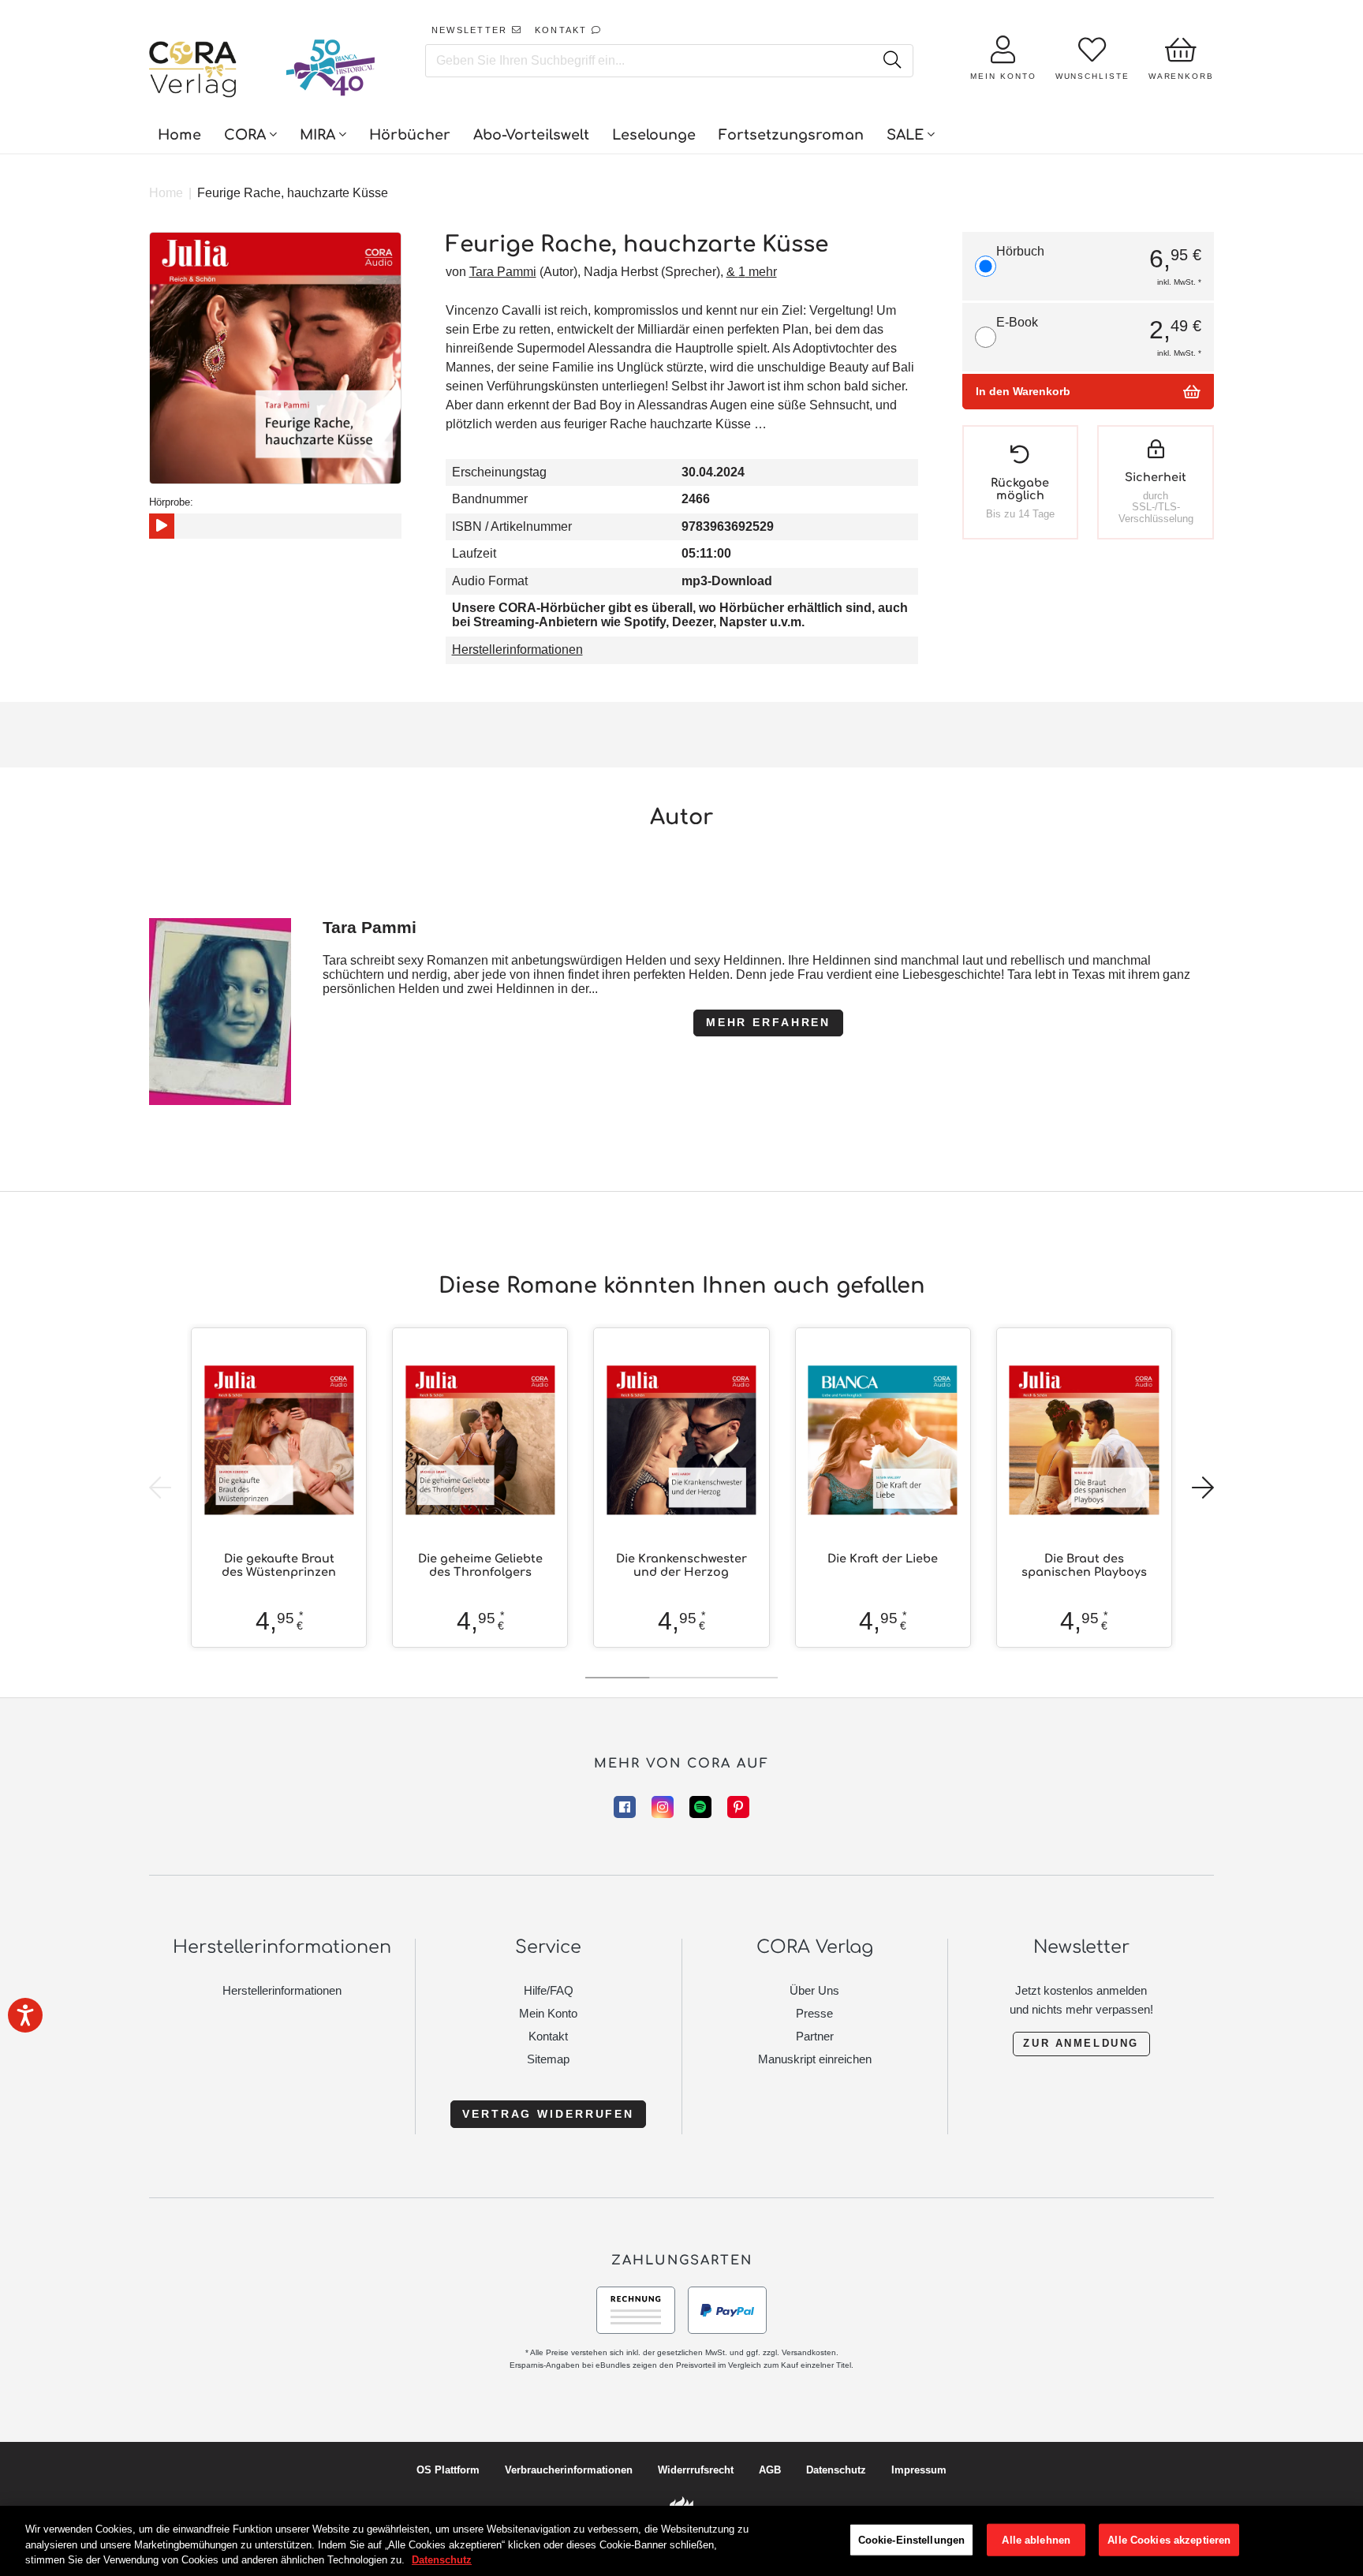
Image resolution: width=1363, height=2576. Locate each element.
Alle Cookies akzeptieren (1169, 2539)
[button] (1203, 1488)
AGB (770, 2470)
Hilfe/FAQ (549, 1990)
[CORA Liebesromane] (193, 71)
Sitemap (548, 2059)
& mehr (752, 272)
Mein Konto (548, 2013)
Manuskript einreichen (815, 2059)
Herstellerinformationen (517, 650)
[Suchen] (892, 61)
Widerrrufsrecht (696, 2470)
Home (166, 193)
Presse (814, 2013)
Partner (815, 2036)
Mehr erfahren (768, 1022)
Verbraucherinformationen (569, 2470)
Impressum (919, 2470)
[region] (681, 2541)
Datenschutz (836, 2470)
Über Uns (814, 1990)
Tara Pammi (503, 272)
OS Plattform (448, 2470)
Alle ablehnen (1036, 2539)
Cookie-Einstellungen (912, 2539)
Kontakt (548, 2036)
